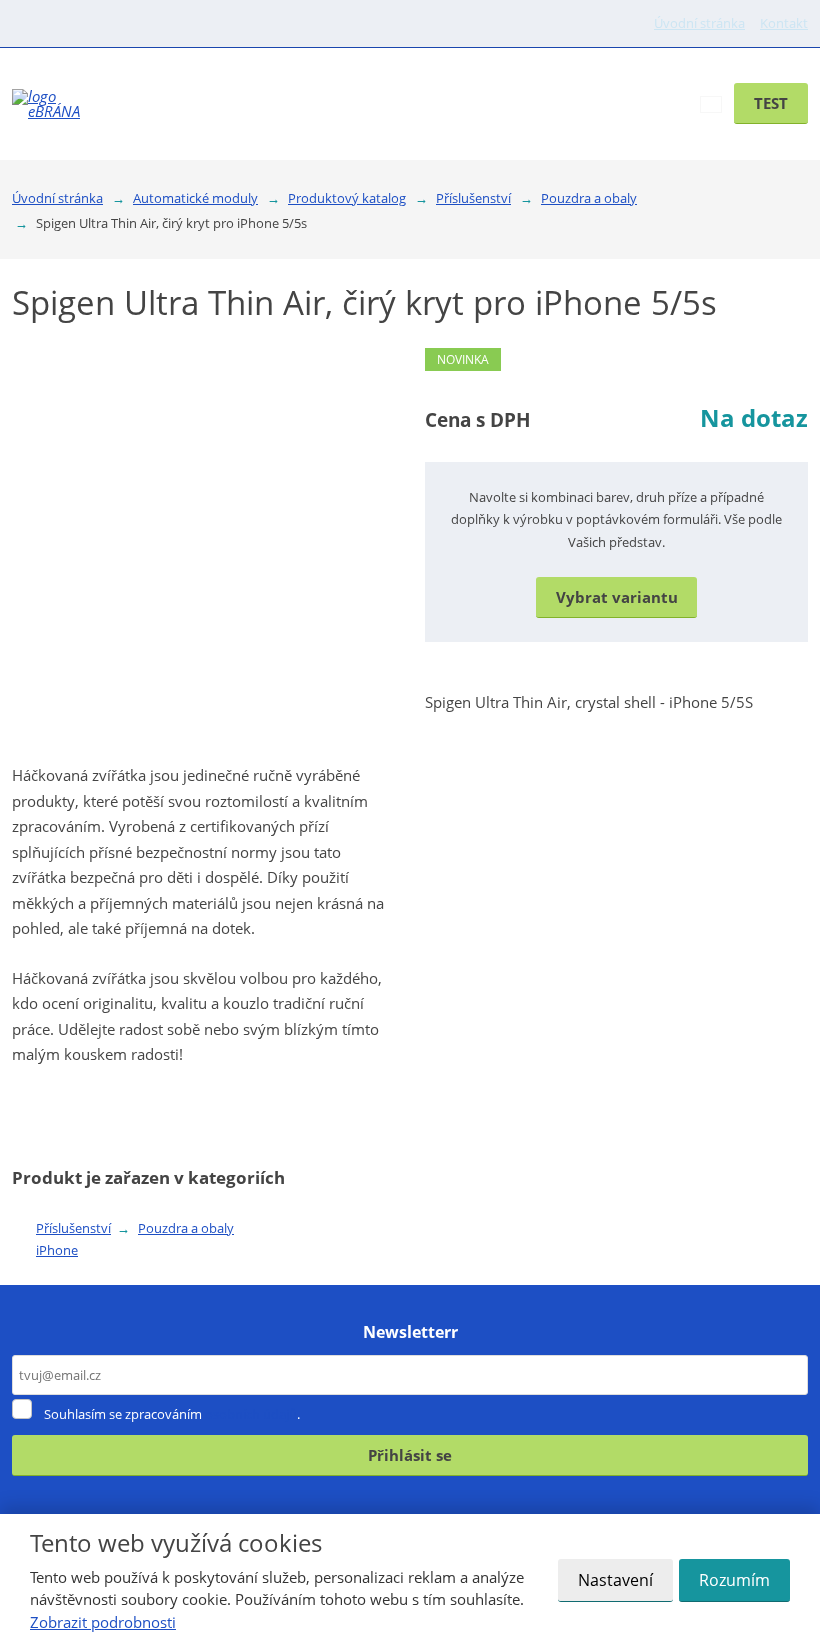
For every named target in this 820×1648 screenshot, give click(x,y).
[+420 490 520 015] (26, 23)
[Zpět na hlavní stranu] (54, 104)
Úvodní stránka (699, 23)
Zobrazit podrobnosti (103, 1622)
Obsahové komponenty (359, 75)
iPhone (57, 1250)
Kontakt (784, 23)
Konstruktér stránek (473, 131)
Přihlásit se (410, 1455)
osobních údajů (251, 1414)
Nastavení (615, 1580)
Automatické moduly (546, 75)
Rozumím (734, 1580)
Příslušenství (73, 1228)
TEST (771, 103)
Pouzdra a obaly (186, 1228)
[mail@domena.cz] (48, 23)
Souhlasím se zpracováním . (172, 1414)
